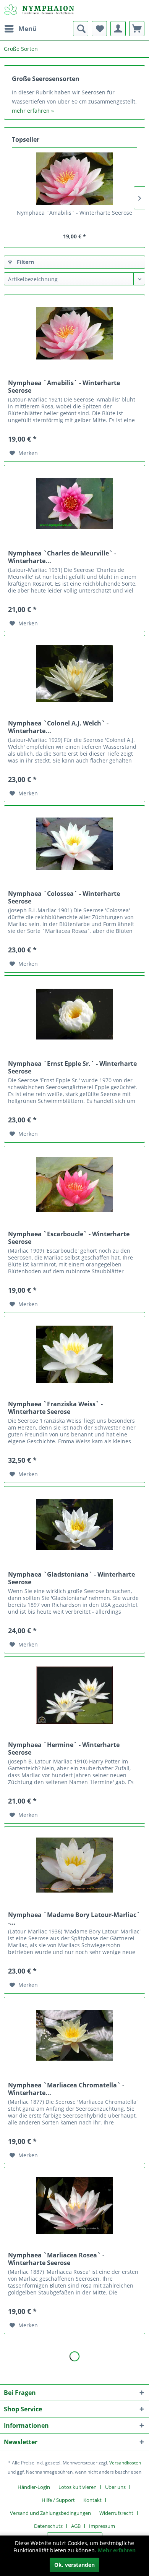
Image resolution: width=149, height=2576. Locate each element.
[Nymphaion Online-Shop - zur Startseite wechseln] (39, 11)
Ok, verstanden (74, 2565)
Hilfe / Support (58, 2500)
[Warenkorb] (137, 29)
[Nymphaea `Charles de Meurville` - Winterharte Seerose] (74, 504)
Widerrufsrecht (116, 2513)
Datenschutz (48, 2526)
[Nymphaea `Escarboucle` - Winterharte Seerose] (74, 1184)
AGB (76, 2526)
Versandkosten (125, 2463)
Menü (28, 28)
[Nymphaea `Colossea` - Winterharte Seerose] (74, 844)
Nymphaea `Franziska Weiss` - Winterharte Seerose (55, 1408)
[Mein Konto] (118, 29)
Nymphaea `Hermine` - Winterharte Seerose (64, 1749)
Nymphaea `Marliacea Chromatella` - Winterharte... (66, 2089)
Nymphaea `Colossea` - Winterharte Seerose (64, 897)
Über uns (115, 2487)
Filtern (25, 262)
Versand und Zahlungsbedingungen (50, 2513)
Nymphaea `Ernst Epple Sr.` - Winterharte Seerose (72, 1067)
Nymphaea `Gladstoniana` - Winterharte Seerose (71, 1578)
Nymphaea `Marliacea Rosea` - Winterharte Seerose (56, 2259)
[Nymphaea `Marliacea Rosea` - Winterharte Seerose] (74, 2205)
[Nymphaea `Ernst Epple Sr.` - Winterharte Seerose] (74, 1014)
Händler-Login (34, 2487)
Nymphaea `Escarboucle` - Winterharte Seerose (69, 1238)
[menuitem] (20, 29)
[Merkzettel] (99, 29)
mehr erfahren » (33, 111)
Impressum (102, 2526)
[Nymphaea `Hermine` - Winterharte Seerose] (74, 1695)
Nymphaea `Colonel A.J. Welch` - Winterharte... (58, 727)
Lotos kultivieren (78, 2487)
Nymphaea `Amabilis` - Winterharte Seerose (74, 213)
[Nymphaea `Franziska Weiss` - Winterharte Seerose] (74, 1354)
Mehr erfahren (117, 2550)
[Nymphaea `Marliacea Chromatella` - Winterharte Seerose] (74, 2035)
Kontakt (92, 2500)
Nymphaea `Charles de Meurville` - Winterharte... (62, 557)
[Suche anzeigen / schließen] (81, 29)
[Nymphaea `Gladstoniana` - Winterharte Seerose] (74, 1525)
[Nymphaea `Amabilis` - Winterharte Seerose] (74, 178)
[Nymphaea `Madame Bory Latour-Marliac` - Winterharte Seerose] (74, 1865)
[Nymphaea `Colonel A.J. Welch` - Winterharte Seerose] (74, 674)
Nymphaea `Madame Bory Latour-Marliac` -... (74, 1919)
